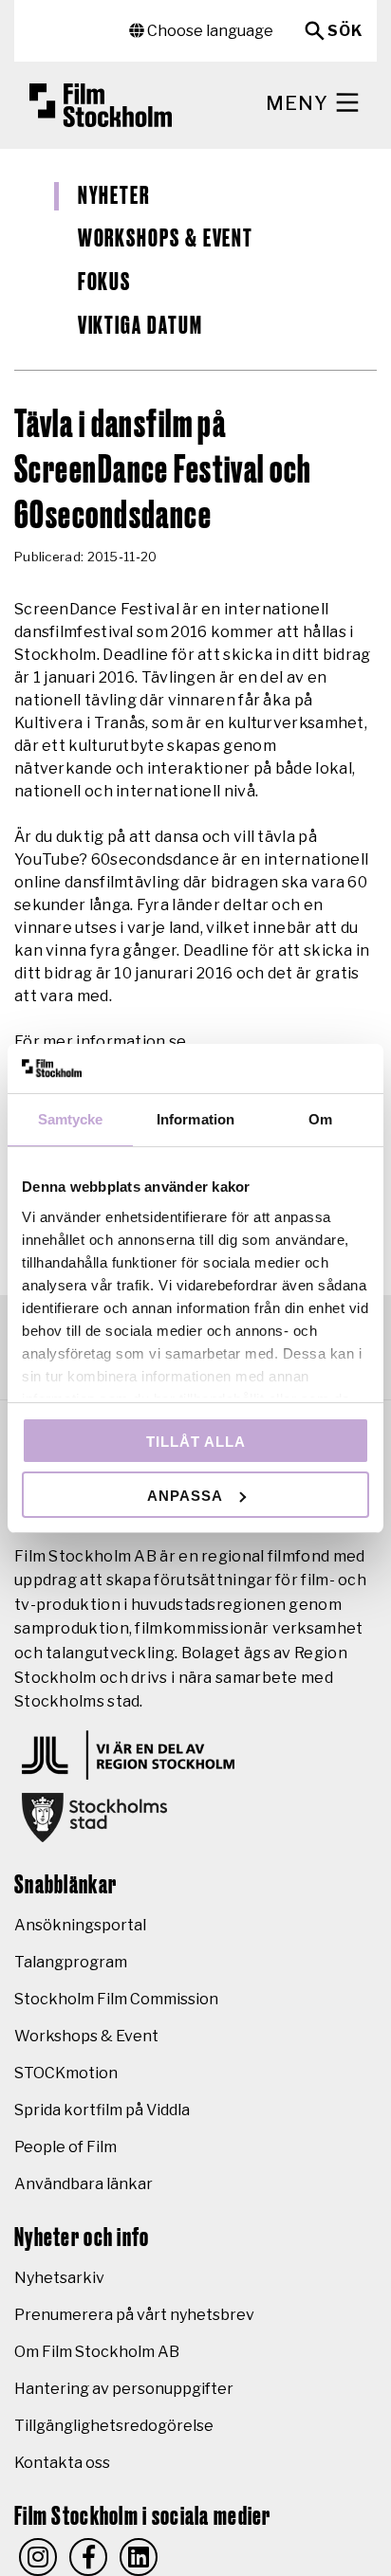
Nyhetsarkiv (59, 2278)
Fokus (105, 283)
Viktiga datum (140, 326)
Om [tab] (320, 1119)
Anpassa (185, 1496)
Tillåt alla (196, 1442)
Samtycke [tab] (71, 1119)
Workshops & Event (166, 239)
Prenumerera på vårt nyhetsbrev (134, 2315)
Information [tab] (195, 1119)
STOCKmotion (66, 2073)
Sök (345, 31)
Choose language (209, 31)
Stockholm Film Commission (116, 1999)
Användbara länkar (84, 2184)
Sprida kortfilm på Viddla (102, 2110)
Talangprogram (71, 1962)
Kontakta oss (62, 2463)
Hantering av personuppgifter (124, 2389)
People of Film (65, 2147)
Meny (299, 103)
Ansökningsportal (80, 1925)
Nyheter (114, 196)
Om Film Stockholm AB (97, 2352)
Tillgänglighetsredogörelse (114, 2426)
